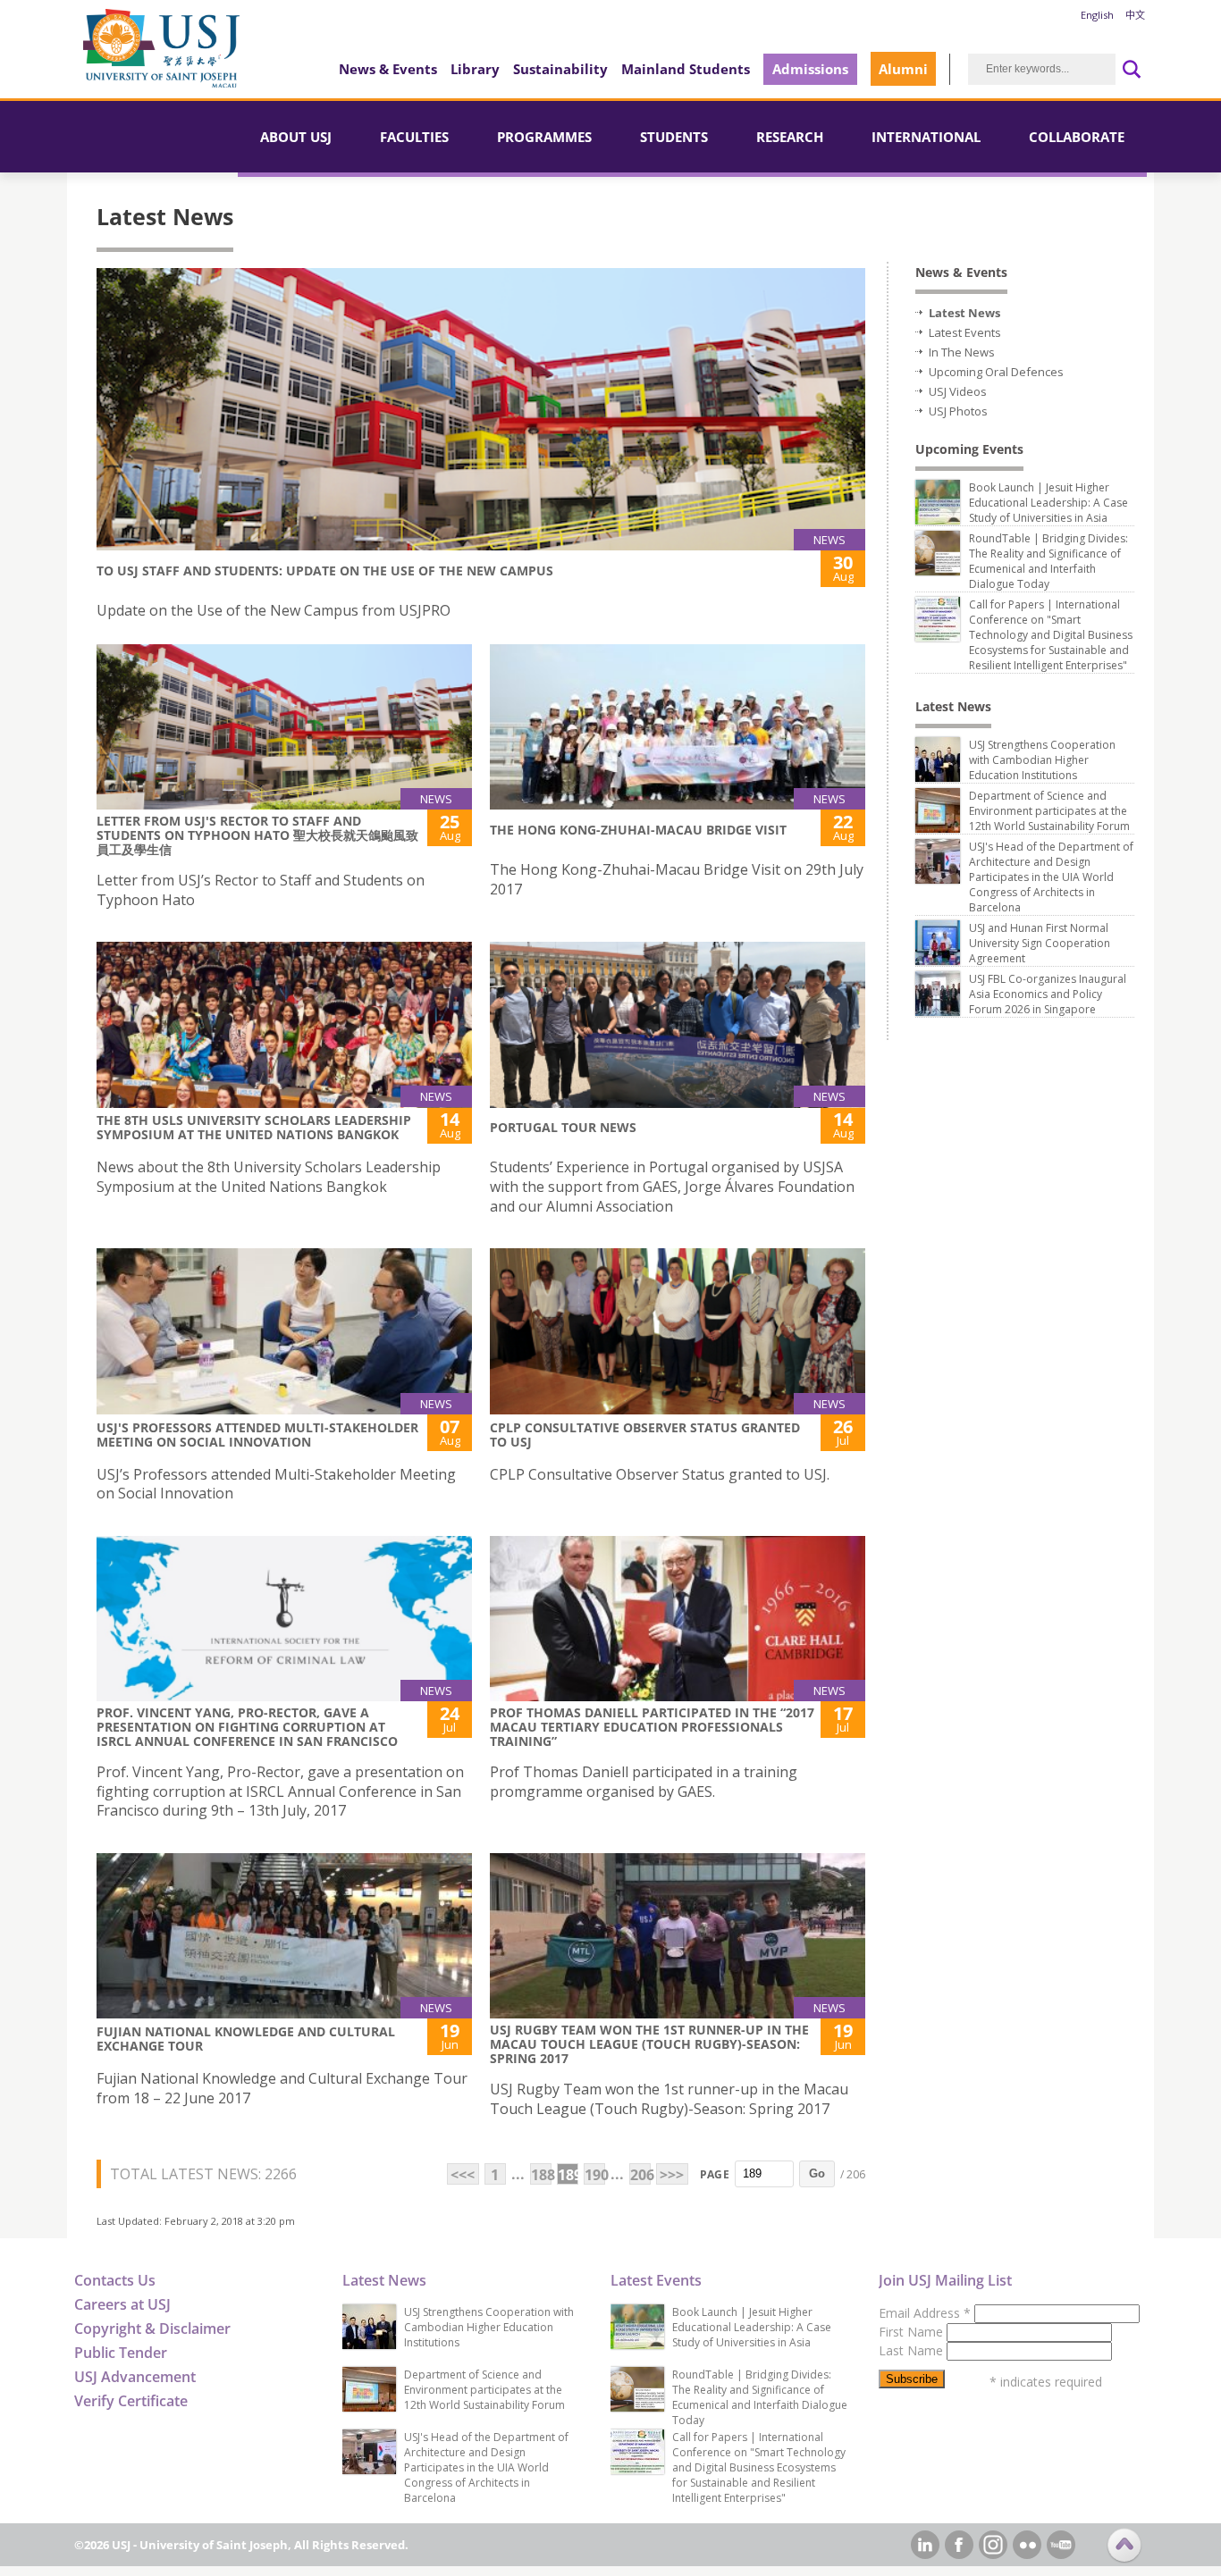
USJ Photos (958, 411)
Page (715, 2174)
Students (674, 137)
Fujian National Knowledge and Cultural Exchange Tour (246, 2039)
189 (568, 2175)
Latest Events (965, 332)
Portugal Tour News (563, 1127)
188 (541, 2175)
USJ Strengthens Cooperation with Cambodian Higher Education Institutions (1042, 760)
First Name (913, 2332)
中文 (1135, 15)
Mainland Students (686, 69)
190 (595, 2175)
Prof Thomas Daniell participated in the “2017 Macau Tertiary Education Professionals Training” (652, 1727)
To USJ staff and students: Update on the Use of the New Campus (325, 571)
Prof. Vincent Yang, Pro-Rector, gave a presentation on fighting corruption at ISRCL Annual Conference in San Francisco (247, 1727)
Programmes (544, 137)
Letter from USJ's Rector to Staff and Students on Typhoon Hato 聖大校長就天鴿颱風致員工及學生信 (257, 835)
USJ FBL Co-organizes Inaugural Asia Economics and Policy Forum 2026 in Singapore (1048, 994)
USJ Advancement (135, 2377)
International (926, 137)
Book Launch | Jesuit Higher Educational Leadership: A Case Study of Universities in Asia (1048, 503)
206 (640, 2175)
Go (817, 2173)
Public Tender (121, 2353)
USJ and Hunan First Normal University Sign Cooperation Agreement (1040, 943)
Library (475, 69)
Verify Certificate (131, 2401)
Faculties (414, 137)
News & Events (388, 69)
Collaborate (1077, 137)
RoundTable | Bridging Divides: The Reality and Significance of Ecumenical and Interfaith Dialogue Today (1048, 561)
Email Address (925, 2313)
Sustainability (560, 69)
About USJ (296, 137)
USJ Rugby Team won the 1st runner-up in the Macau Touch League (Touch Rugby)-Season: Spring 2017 (649, 2044)
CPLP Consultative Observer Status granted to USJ (645, 1435)
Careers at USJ (122, 2304)
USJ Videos (958, 391)
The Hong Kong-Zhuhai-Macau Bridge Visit (638, 830)
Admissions (810, 69)
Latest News (964, 313)
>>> (672, 2175)
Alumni (903, 69)
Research (790, 137)
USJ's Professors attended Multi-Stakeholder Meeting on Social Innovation (257, 1435)
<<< (463, 2175)
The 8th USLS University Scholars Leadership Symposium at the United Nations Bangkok (254, 1127)
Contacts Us (115, 2280)
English (1097, 15)
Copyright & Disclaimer (152, 2328)
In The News (962, 352)
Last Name (913, 2350)
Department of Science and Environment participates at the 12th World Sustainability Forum (1049, 811)
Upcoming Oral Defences (996, 372)
